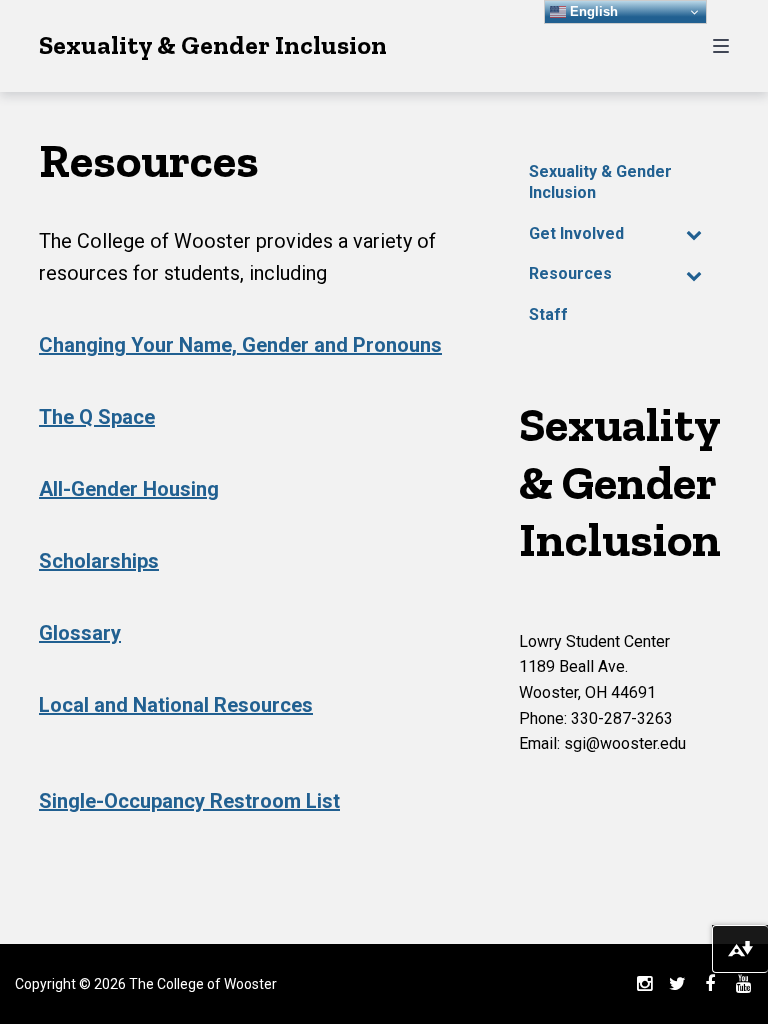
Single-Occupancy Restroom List (189, 801)
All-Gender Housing (129, 489)
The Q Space (97, 417)
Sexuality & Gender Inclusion (213, 45)
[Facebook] (710, 984)
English (592, 11)
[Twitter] (677, 984)
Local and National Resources (176, 705)
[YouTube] (743, 984)
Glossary (80, 633)
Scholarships (99, 561)
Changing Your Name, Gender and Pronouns (240, 345)
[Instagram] (644, 984)
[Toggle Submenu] (694, 234)
